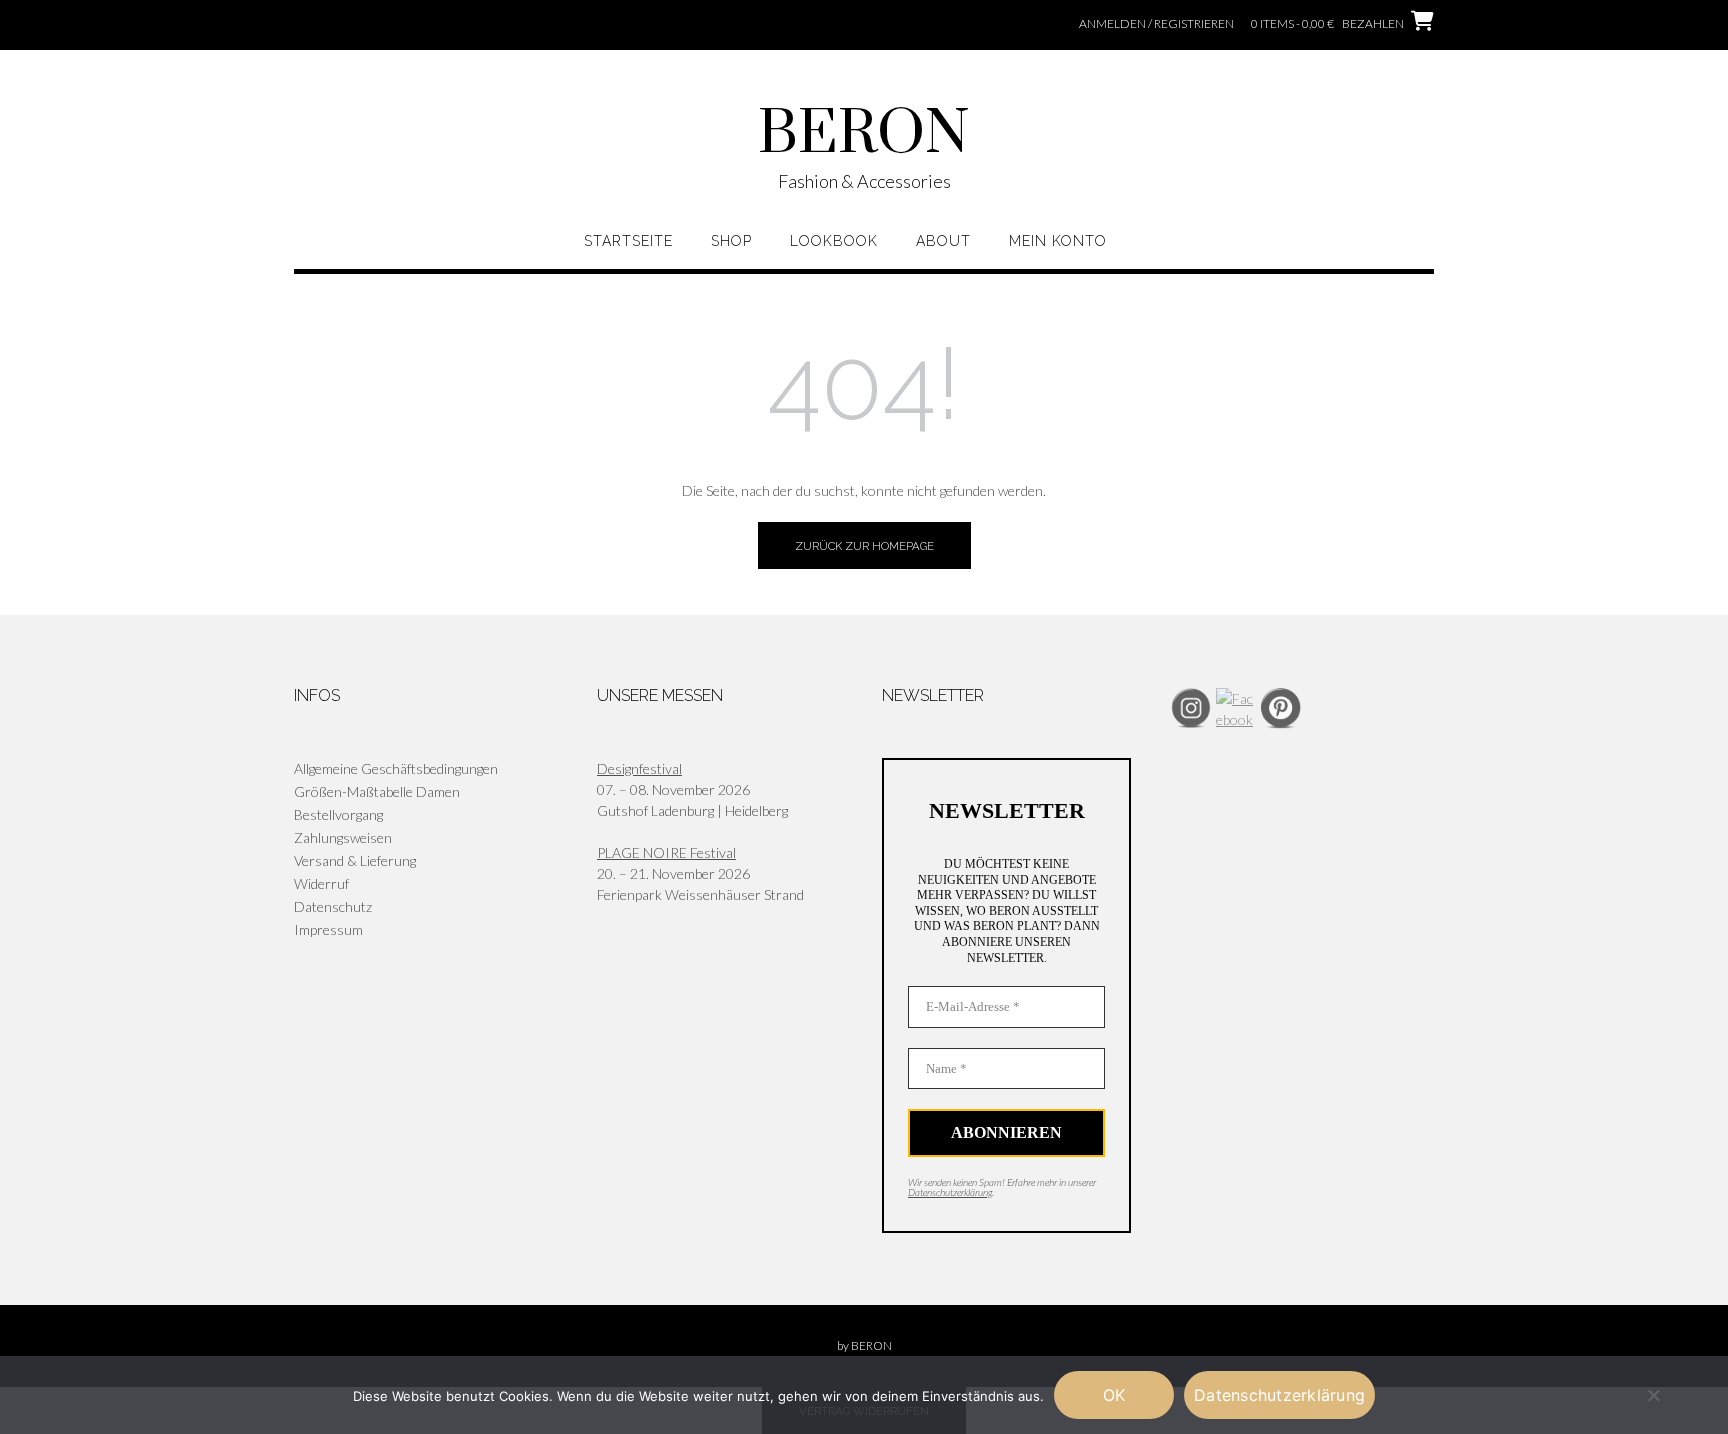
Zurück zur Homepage (864, 546)
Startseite (628, 241)
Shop (731, 241)
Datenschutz (333, 906)
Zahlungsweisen (343, 837)
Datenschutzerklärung (950, 1192)
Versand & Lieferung (355, 860)
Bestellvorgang (338, 814)
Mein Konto (1058, 241)
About (943, 241)
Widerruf (321, 883)
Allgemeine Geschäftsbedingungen (396, 768)
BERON (864, 135)
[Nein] (1653, 1395)
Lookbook (834, 241)
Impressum (328, 929)
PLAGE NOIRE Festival (666, 852)
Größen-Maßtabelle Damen (377, 791)
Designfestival (639, 768)
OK (1114, 1395)
